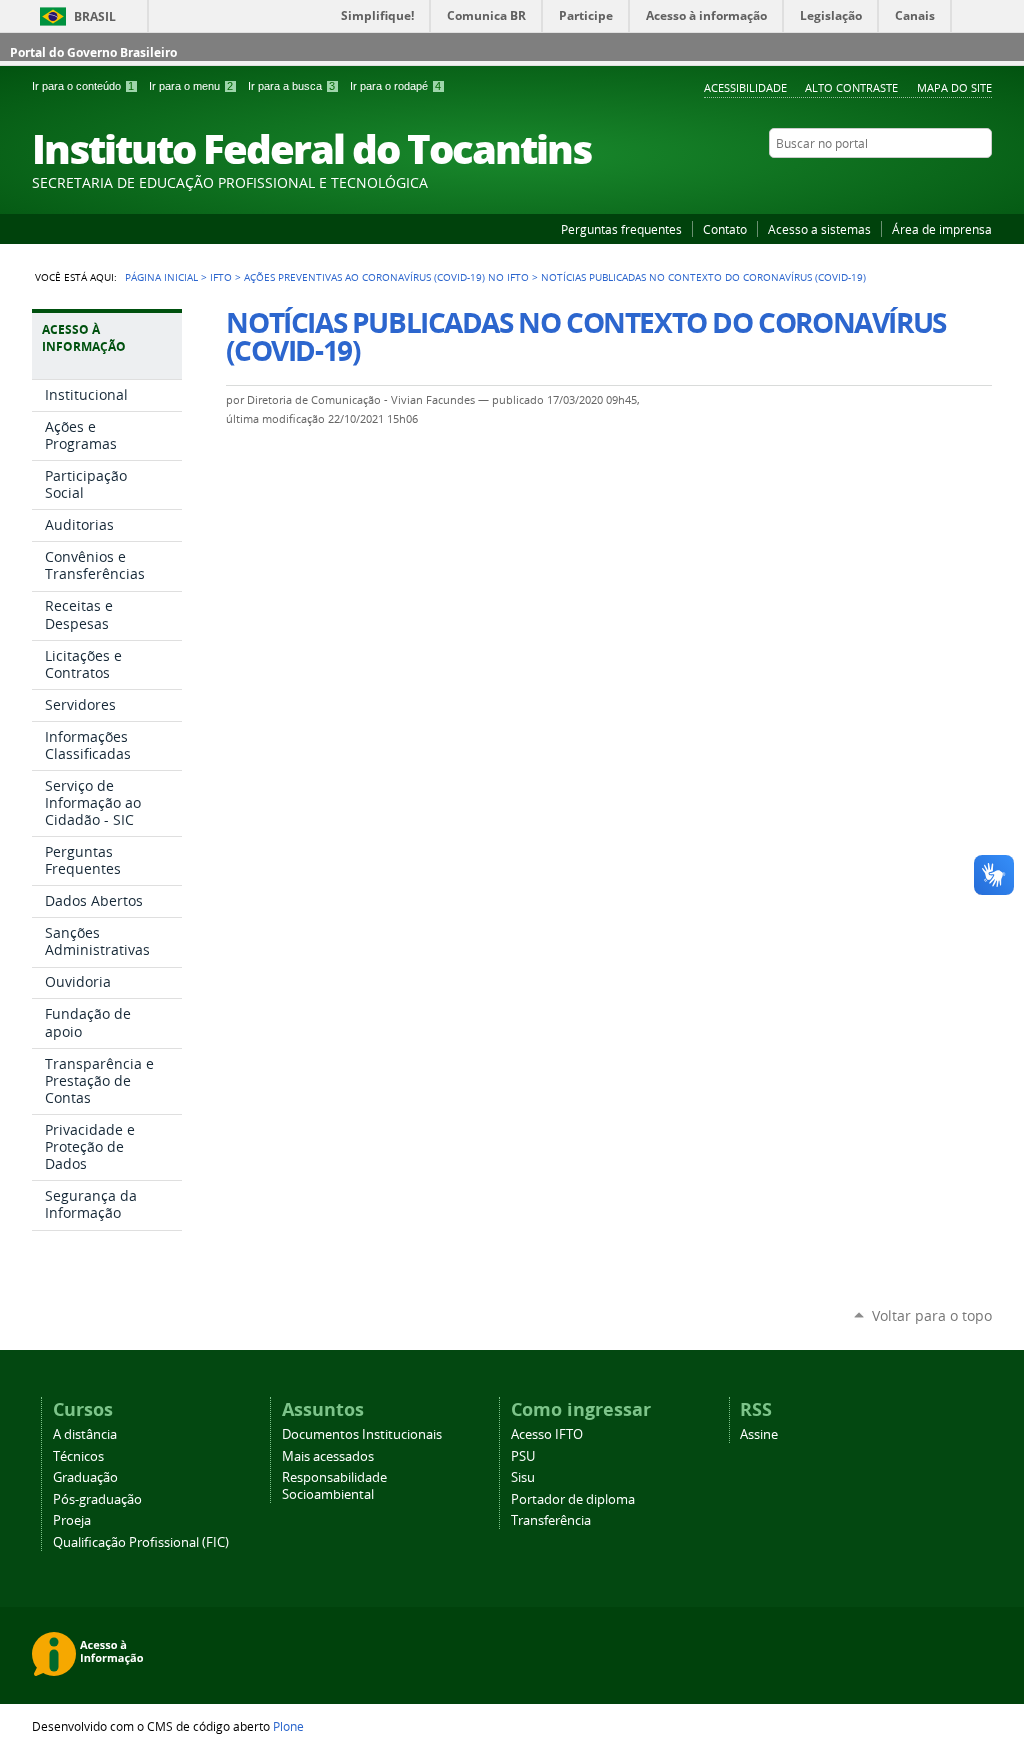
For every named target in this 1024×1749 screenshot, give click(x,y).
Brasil (95, 16)
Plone (288, 1726)
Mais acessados (328, 1456)
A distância (85, 1434)
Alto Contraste (851, 87)
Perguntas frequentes (621, 229)
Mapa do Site (954, 87)
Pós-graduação (97, 1499)
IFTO (221, 277)
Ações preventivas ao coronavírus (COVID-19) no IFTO (386, 277)
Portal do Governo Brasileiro (93, 52)
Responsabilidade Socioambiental (334, 1486)
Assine (759, 1434)
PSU (523, 1456)
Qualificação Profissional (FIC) (141, 1542)
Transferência (551, 1520)
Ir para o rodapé (395, 86)
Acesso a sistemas (819, 229)
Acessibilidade (745, 87)
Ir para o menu (191, 86)
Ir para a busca (291, 86)
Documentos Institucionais (362, 1434)
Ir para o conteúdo (83, 86)
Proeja (72, 1520)
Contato (725, 229)
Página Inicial (161, 277)
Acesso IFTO (547, 1434)
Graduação (85, 1477)
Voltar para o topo (932, 1315)
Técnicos (78, 1456)
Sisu (523, 1477)
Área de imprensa (942, 229)
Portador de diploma (573, 1499)
